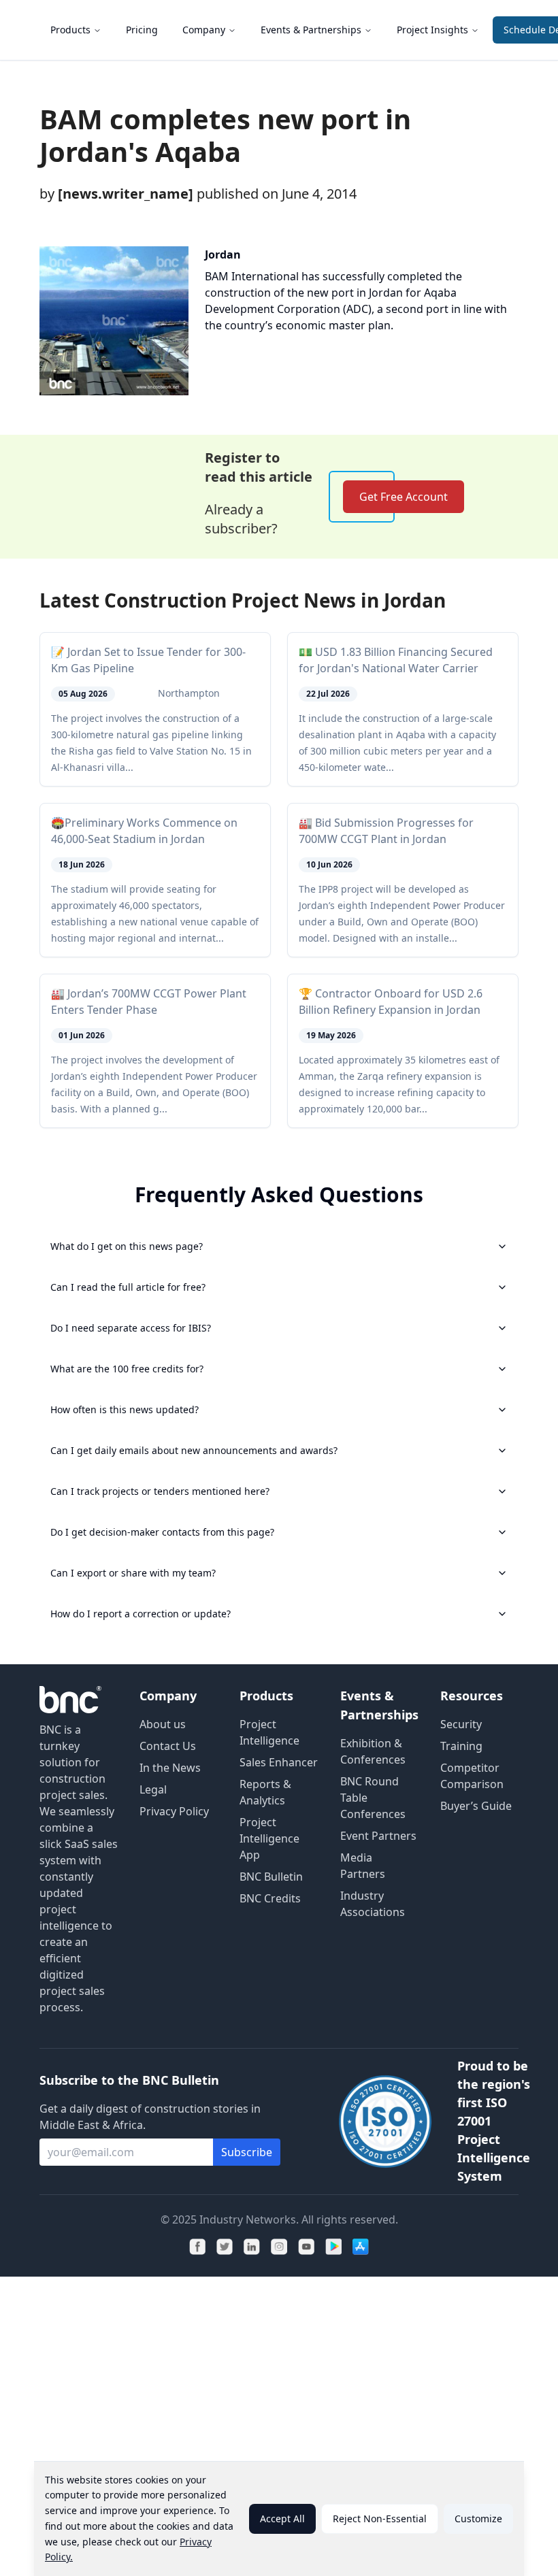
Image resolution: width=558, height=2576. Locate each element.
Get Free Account (404, 497)
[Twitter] (225, 2247)
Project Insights (432, 30)
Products (70, 30)
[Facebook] (197, 2247)
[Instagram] (279, 2247)
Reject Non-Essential (380, 2519)
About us (163, 1724)
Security (461, 1724)
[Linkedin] (252, 2247)
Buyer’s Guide (476, 1806)
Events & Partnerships (311, 30)
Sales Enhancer (279, 1762)
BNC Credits (270, 1898)
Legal (153, 1789)
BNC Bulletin (271, 1877)
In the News (170, 1768)
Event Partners (378, 1836)
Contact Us (168, 1746)
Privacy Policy (174, 1811)
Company (204, 30)
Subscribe (247, 2152)
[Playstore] (333, 2247)
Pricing (142, 30)
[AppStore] (361, 2247)
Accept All (282, 2519)
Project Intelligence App (269, 1838)
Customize (478, 2519)
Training (461, 1746)
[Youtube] (306, 2247)
